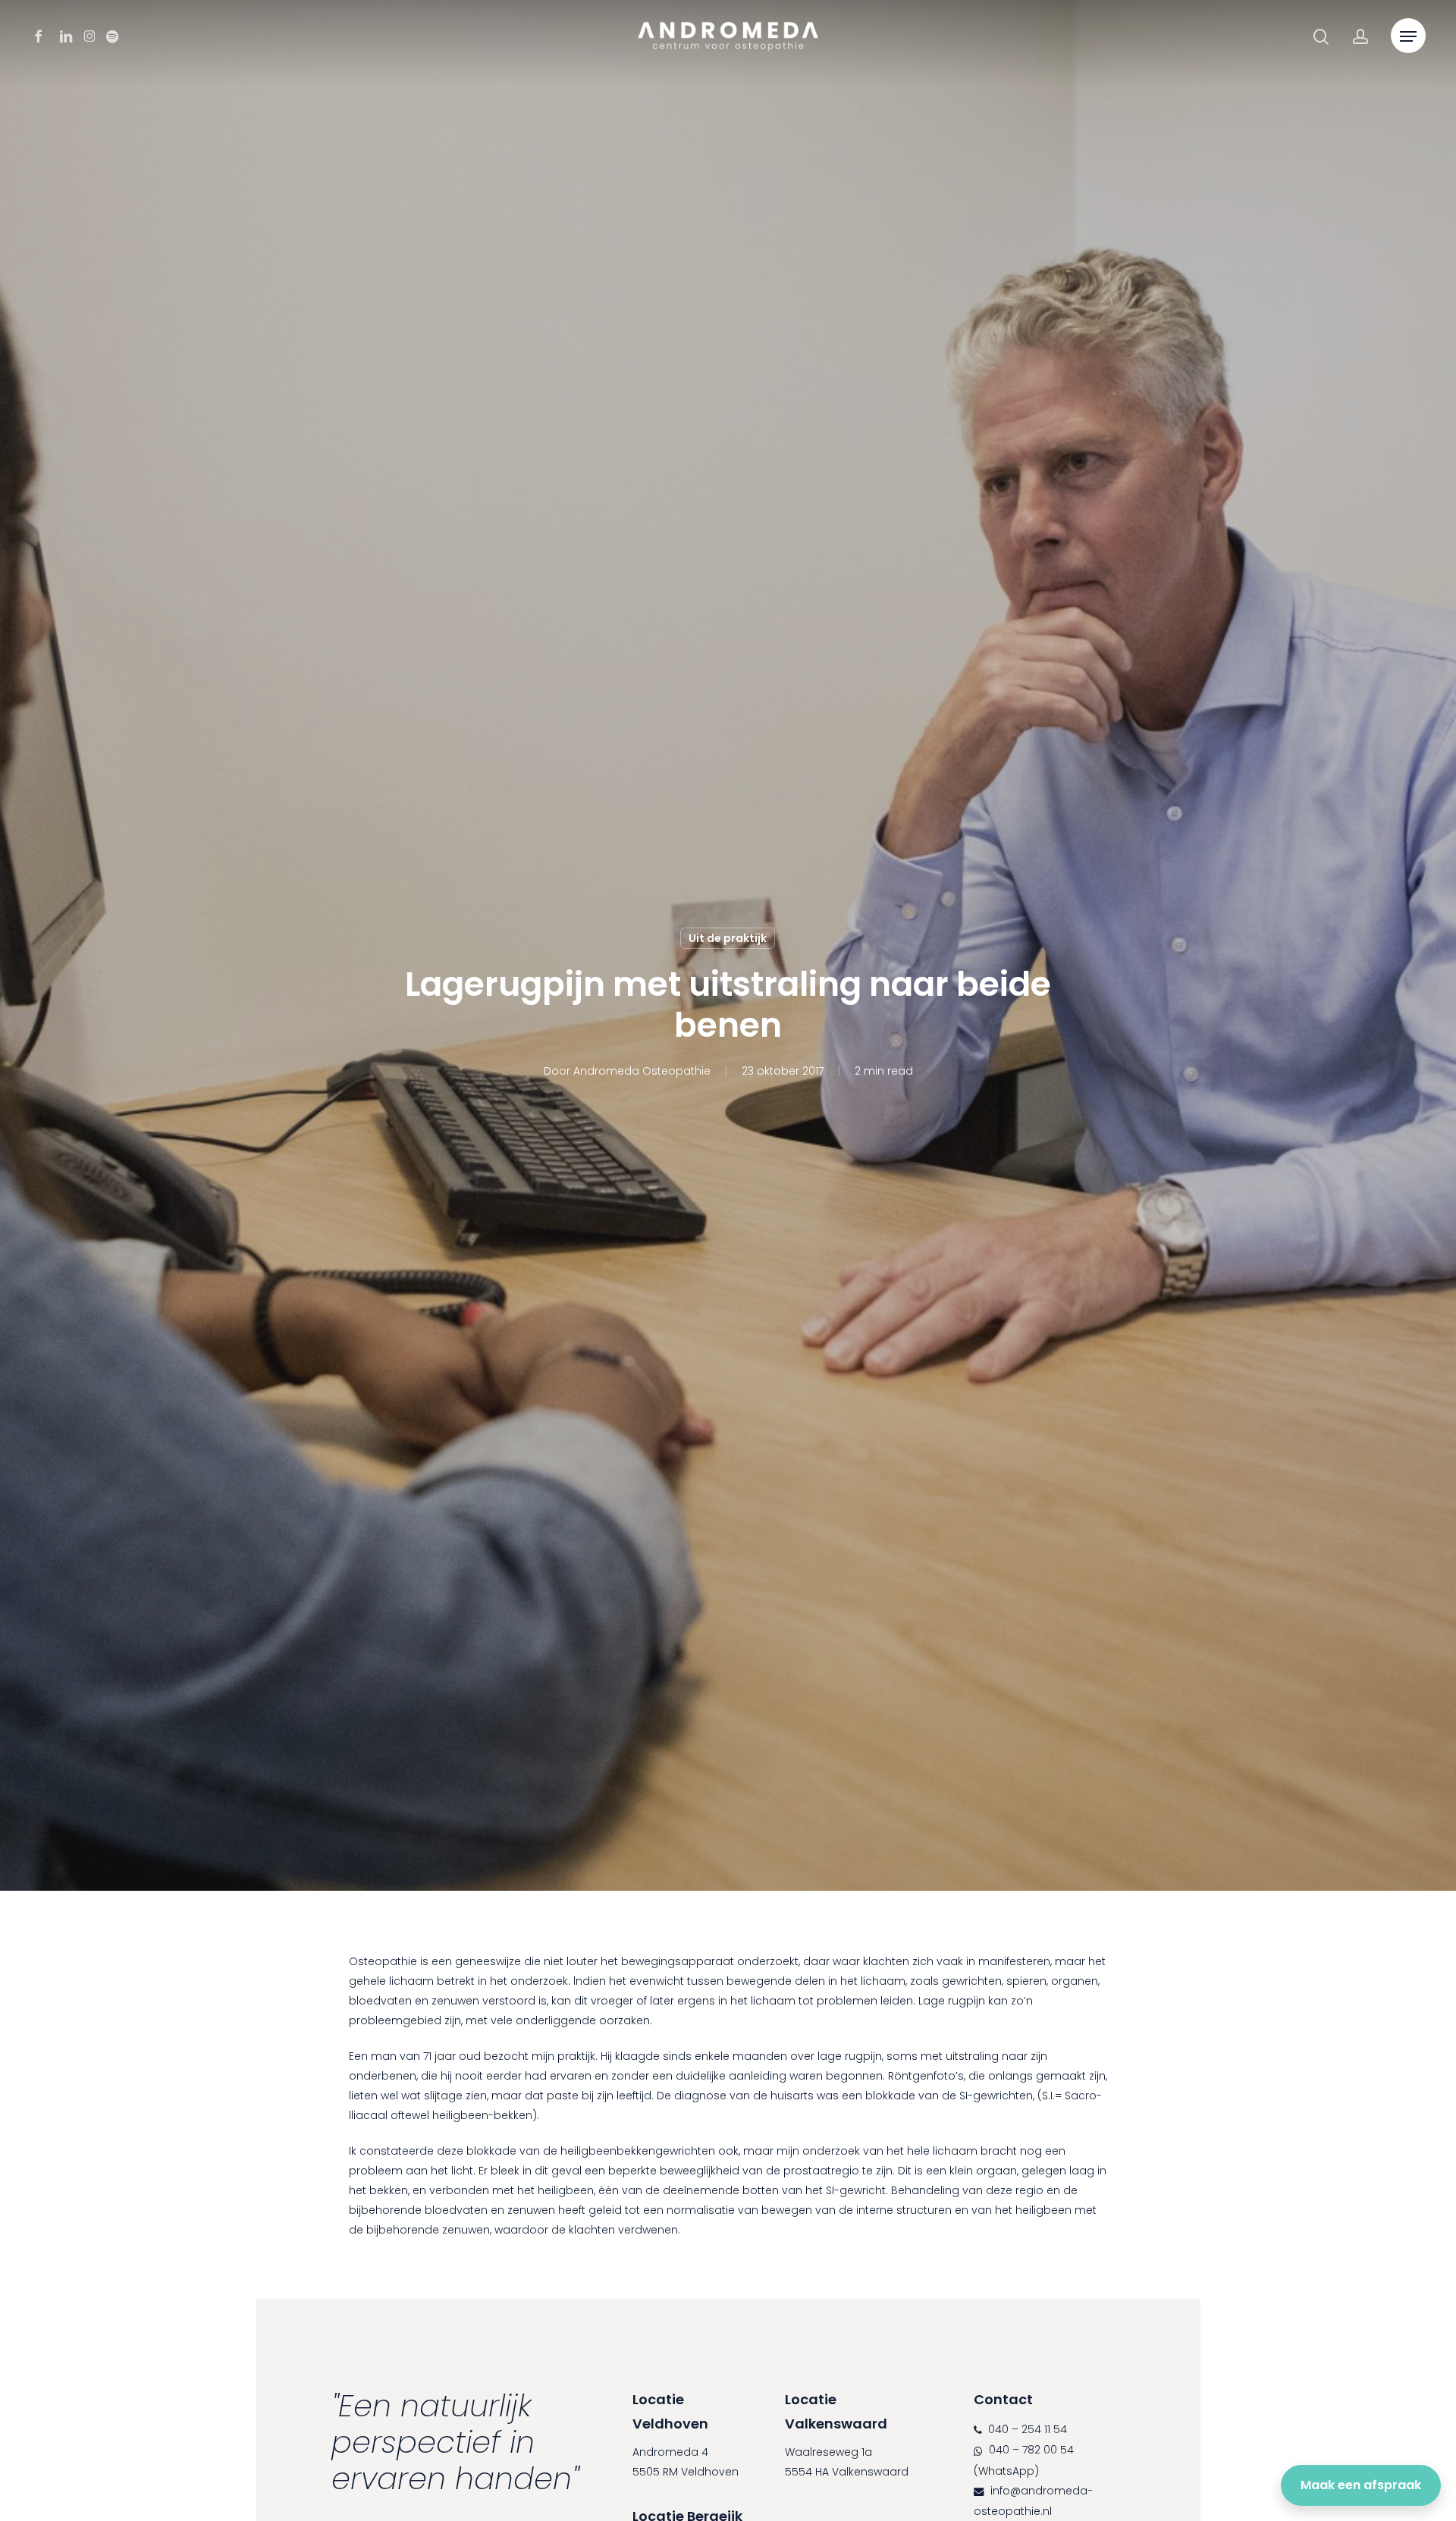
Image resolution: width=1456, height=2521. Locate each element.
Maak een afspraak (1361, 2485)
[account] (1360, 37)
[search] (1321, 37)
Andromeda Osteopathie (642, 1071)
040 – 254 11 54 (1026, 2429)
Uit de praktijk (728, 938)
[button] (1408, 37)
